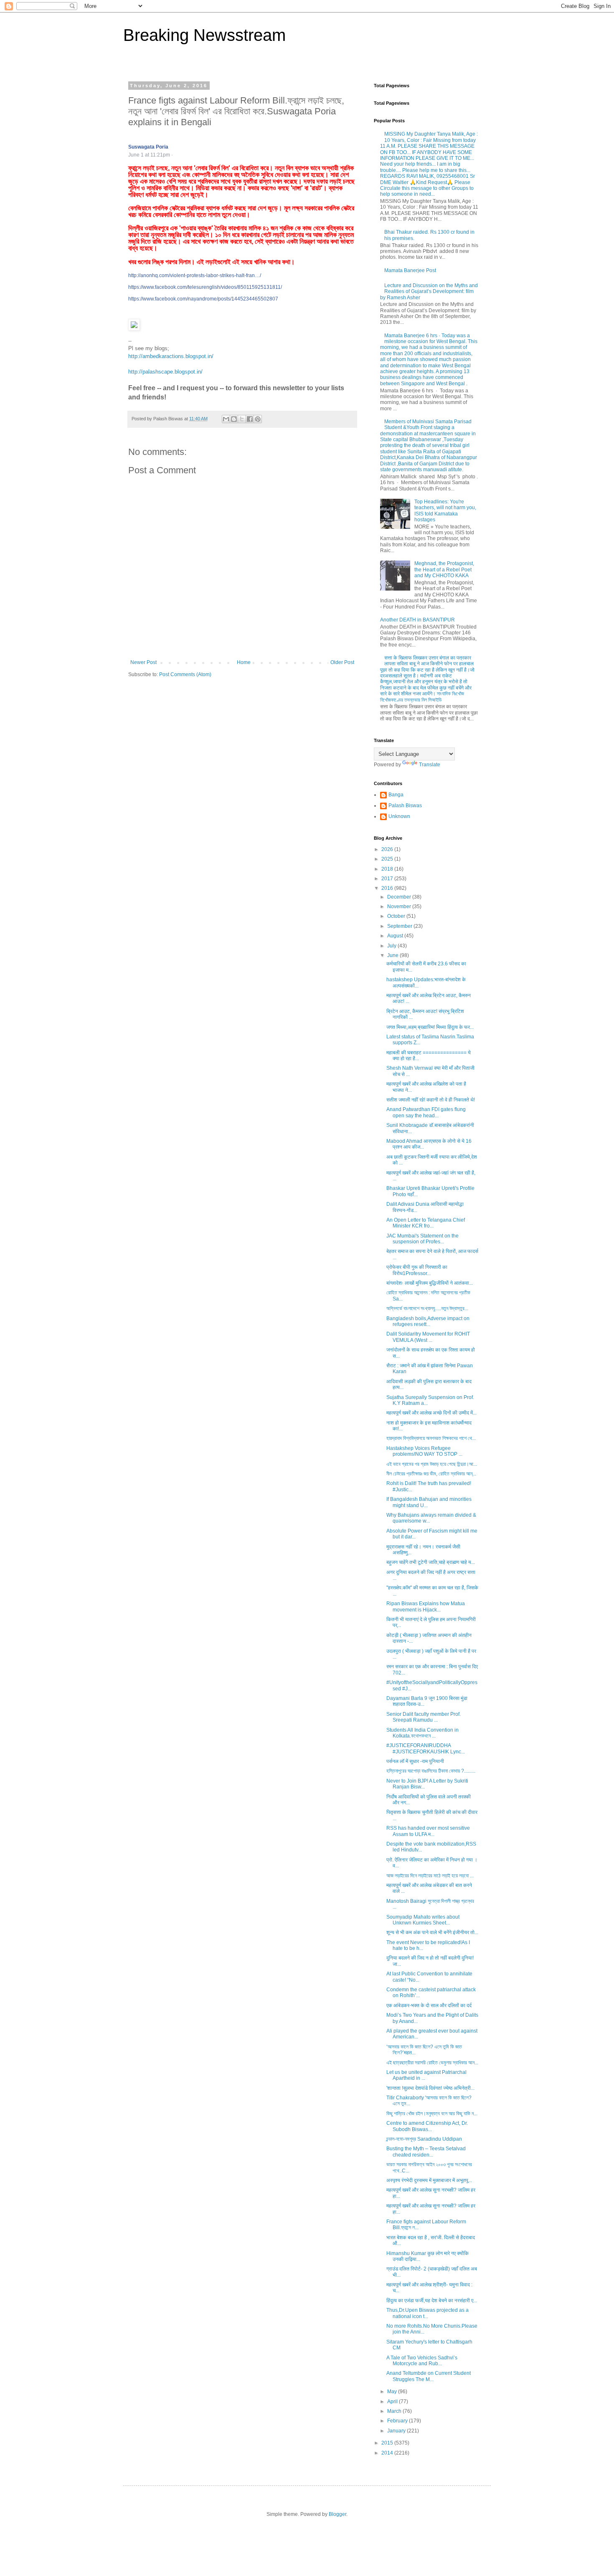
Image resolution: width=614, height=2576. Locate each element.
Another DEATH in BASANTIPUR (417, 620)
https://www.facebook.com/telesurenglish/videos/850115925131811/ (205, 287)
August (396, 936)
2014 (388, 2453)
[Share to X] (242, 419)
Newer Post (143, 662)
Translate (430, 765)
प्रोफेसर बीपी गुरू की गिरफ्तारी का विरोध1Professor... (417, 1270)
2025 (388, 859)
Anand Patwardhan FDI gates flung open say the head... (426, 1112)
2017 (388, 879)
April (393, 2402)
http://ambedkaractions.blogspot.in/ (171, 356)
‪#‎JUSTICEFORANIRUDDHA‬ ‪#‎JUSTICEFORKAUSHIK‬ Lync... (426, 1748)
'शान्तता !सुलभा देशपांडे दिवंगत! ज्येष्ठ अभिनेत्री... (430, 2088)
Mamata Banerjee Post (410, 270)
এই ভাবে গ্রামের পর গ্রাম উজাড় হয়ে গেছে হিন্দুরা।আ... (432, 1464)
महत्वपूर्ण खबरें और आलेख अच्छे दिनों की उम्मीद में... (431, 1413)
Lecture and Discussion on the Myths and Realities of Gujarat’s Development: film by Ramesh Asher (429, 292)
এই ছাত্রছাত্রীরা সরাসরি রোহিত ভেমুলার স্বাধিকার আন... (432, 2063)
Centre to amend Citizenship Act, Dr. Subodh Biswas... (427, 2126)
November (400, 907)
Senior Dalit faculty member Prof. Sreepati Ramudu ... (424, 1717)
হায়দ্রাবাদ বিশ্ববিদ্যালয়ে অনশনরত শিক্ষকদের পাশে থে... (431, 1438)
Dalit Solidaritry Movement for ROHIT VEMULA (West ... (428, 1337)
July (392, 946)
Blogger (337, 2514)
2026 (388, 849)
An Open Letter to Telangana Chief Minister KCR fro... (426, 1223)
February (398, 2421)
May (393, 2392)
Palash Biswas (405, 806)
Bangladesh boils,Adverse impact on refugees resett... (428, 1321)
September (400, 926)
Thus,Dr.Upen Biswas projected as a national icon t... (428, 2313)
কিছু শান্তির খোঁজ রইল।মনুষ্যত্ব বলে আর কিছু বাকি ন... (432, 2114)
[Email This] (226, 419)
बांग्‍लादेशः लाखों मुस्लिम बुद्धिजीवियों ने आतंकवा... (430, 1283)
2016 (388, 888)
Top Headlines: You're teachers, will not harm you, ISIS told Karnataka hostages (445, 511)
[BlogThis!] (234, 419)
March (395, 2411)
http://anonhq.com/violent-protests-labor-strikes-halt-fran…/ (195, 275)
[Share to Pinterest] (258, 419)
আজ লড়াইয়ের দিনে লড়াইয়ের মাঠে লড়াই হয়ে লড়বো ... (430, 1876)
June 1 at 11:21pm (149, 155)
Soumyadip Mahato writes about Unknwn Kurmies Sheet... (423, 1920)
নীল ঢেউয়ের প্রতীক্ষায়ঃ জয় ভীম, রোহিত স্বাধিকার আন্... (431, 1474)
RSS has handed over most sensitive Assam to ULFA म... (428, 1831)
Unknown (399, 816)
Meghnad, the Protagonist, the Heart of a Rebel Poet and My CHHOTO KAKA (444, 569)
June (393, 955)
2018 (388, 869)
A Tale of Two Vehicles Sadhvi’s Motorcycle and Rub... (422, 2361)
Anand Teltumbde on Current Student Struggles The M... (429, 2376)
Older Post (342, 662)
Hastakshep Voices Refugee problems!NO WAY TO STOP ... (424, 1451)
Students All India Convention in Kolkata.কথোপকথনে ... (422, 1733)
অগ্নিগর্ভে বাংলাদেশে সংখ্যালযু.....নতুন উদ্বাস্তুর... (427, 1308)
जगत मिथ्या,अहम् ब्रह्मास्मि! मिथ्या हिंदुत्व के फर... (430, 1027)
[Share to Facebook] (250, 419)
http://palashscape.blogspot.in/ (165, 372)
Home (244, 662)
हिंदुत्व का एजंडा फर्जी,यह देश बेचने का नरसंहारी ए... (432, 2301)
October (397, 916)
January (397, 2431)
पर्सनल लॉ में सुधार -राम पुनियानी (415, 1761)
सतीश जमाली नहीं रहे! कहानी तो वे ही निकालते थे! (431, 1100)
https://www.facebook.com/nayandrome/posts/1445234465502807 (203, 299)
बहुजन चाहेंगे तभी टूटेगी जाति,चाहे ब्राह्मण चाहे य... (431, 1562)
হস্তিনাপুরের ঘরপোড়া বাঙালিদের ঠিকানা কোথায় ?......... (431, 1771)
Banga (396, 795)
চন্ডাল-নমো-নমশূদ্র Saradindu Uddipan (424, 2139)
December (400, 897)
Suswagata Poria (148, 147)
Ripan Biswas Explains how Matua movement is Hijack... (426, 1606)
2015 (388, 2443)
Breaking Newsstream (204, 35)
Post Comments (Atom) (185, 674)
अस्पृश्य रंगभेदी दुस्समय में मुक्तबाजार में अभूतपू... (429, 2180)
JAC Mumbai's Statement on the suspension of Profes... (422, 1239)
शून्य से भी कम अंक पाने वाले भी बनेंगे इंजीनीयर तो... (432, 1932)
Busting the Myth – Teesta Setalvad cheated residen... (426, 2152)
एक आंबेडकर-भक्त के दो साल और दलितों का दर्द (429, 2005)
